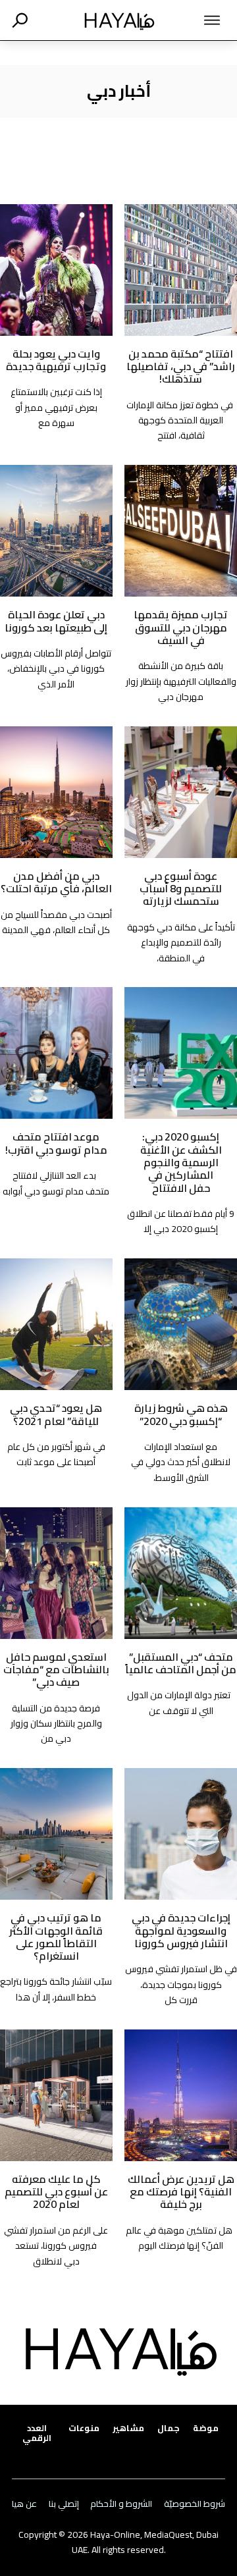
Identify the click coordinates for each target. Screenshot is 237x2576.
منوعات (84, 2428)
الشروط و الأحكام (121, 2504)
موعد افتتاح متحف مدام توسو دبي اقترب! (56, 1143)
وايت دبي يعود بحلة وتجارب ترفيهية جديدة (56, 360)
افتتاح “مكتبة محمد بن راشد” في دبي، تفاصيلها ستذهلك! (181, 366)
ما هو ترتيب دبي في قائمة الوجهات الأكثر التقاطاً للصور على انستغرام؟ (56, 1937)
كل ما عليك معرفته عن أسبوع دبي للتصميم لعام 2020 (56, 2192)
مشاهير (128, 2428)
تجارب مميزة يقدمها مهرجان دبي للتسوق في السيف (181, 627)
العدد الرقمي (37, 2433)
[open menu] (202, 20)
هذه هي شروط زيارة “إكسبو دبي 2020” (181, 1414)
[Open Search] (20, 20)
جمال (169, 2428)
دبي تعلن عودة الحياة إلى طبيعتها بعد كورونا (56, 621)
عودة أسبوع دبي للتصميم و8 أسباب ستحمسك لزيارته (181, 889)
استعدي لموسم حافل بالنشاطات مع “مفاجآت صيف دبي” (56, 1670)
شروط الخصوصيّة (195, 2504)
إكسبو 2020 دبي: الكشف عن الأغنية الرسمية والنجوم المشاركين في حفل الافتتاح (181, 1162)
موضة (206, 2428)
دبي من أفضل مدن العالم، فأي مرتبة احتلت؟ (56, 882)
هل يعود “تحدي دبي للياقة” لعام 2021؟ (56, 1414)
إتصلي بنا (64, 2504)
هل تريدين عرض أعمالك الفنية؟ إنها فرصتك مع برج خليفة (181, 2192)
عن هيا (24, 2504)
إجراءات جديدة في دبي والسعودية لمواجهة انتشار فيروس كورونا (181, 1930)
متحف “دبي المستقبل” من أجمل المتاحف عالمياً (181, 1663)
